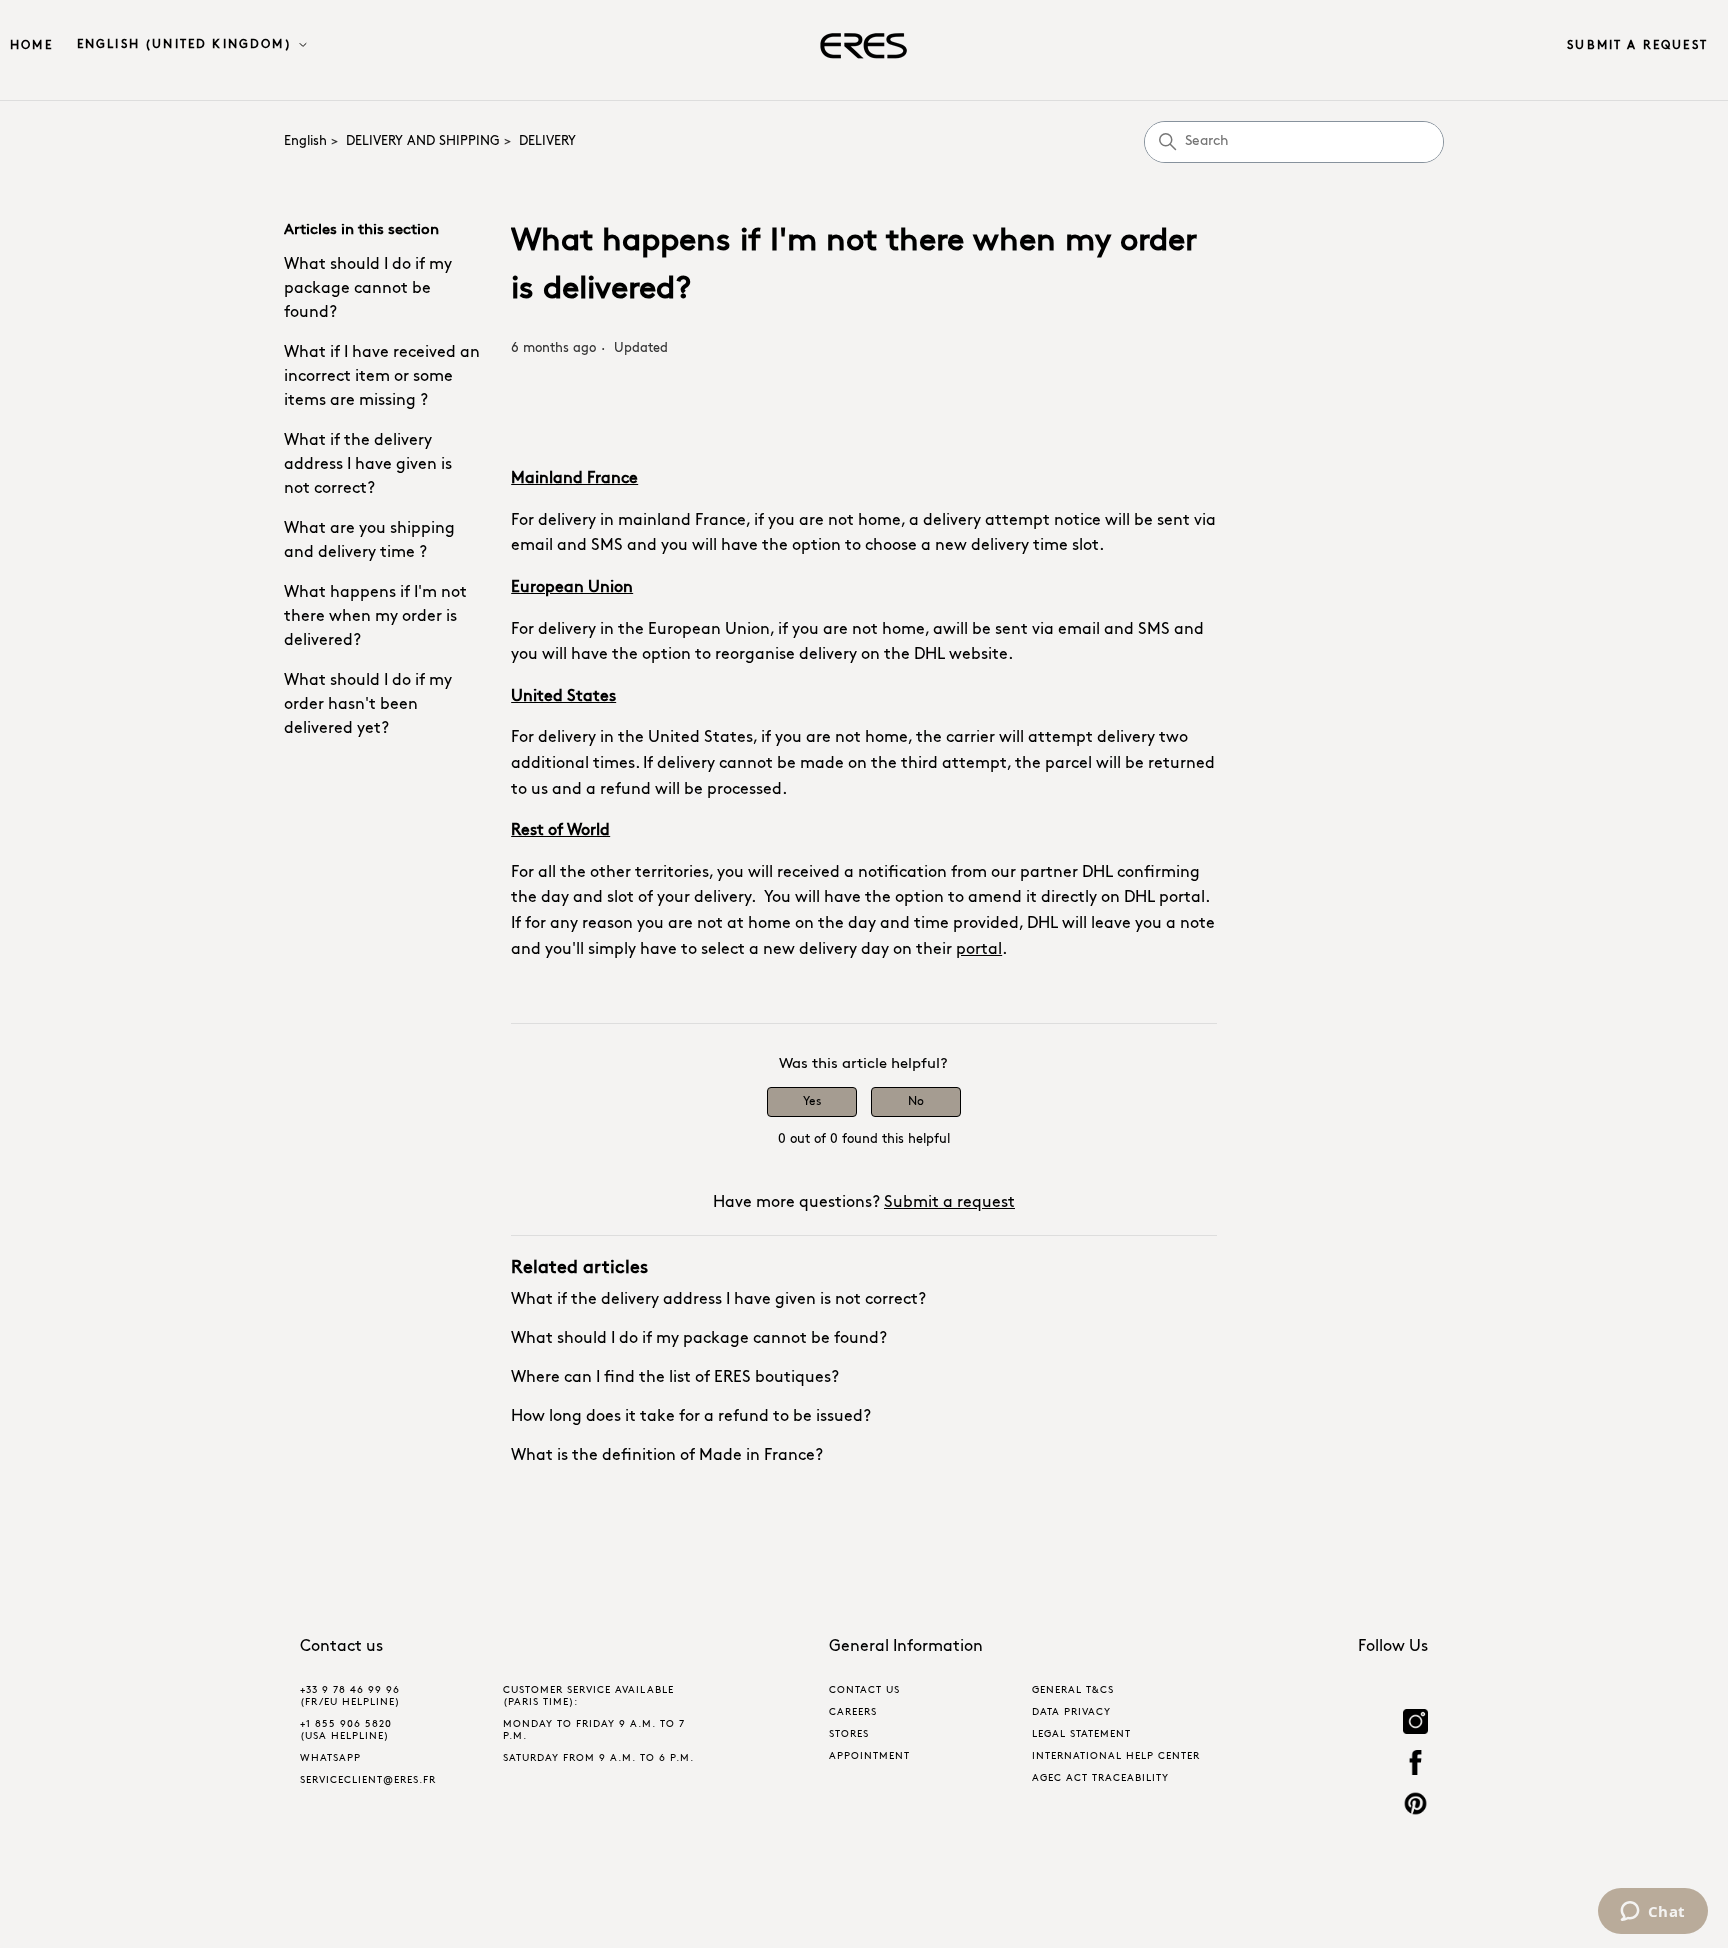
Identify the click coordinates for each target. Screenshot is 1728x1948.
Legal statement (1081, 1734)
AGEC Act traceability (1100, 1778)
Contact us (864, 1690)
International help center (1116, 1756)
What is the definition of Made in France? (667, 1456)
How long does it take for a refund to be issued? (691, 1417)
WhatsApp (330, 1758)
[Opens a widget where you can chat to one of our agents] (1652, 1913)
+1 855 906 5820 (346, 1724)
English (305, 141)
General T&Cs (1073, 1690)
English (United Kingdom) (187, 45)
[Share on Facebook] (1415, 1765)
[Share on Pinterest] (1415, 1806)
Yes (812, 1102)
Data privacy (1071, 1712)
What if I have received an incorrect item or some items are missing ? (382, 377)
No (916, 1102)
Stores (849, 1734)
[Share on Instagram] (1415, 1724)
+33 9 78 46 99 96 (350, 1690)
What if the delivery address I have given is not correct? (368, 465)
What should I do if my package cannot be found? (368, 289)
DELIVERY (547, 141)
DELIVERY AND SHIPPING (423, 141)
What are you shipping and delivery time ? (369, 541)
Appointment (869, 1756)
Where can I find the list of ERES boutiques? (675, 1378)
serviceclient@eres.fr (368, 1780)
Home (31, 46)
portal (979, 950)
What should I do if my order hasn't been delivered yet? (368, 705)
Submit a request (1637, 46)
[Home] (863, 46)
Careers (853, 1712)
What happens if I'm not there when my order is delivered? (375, 617)
